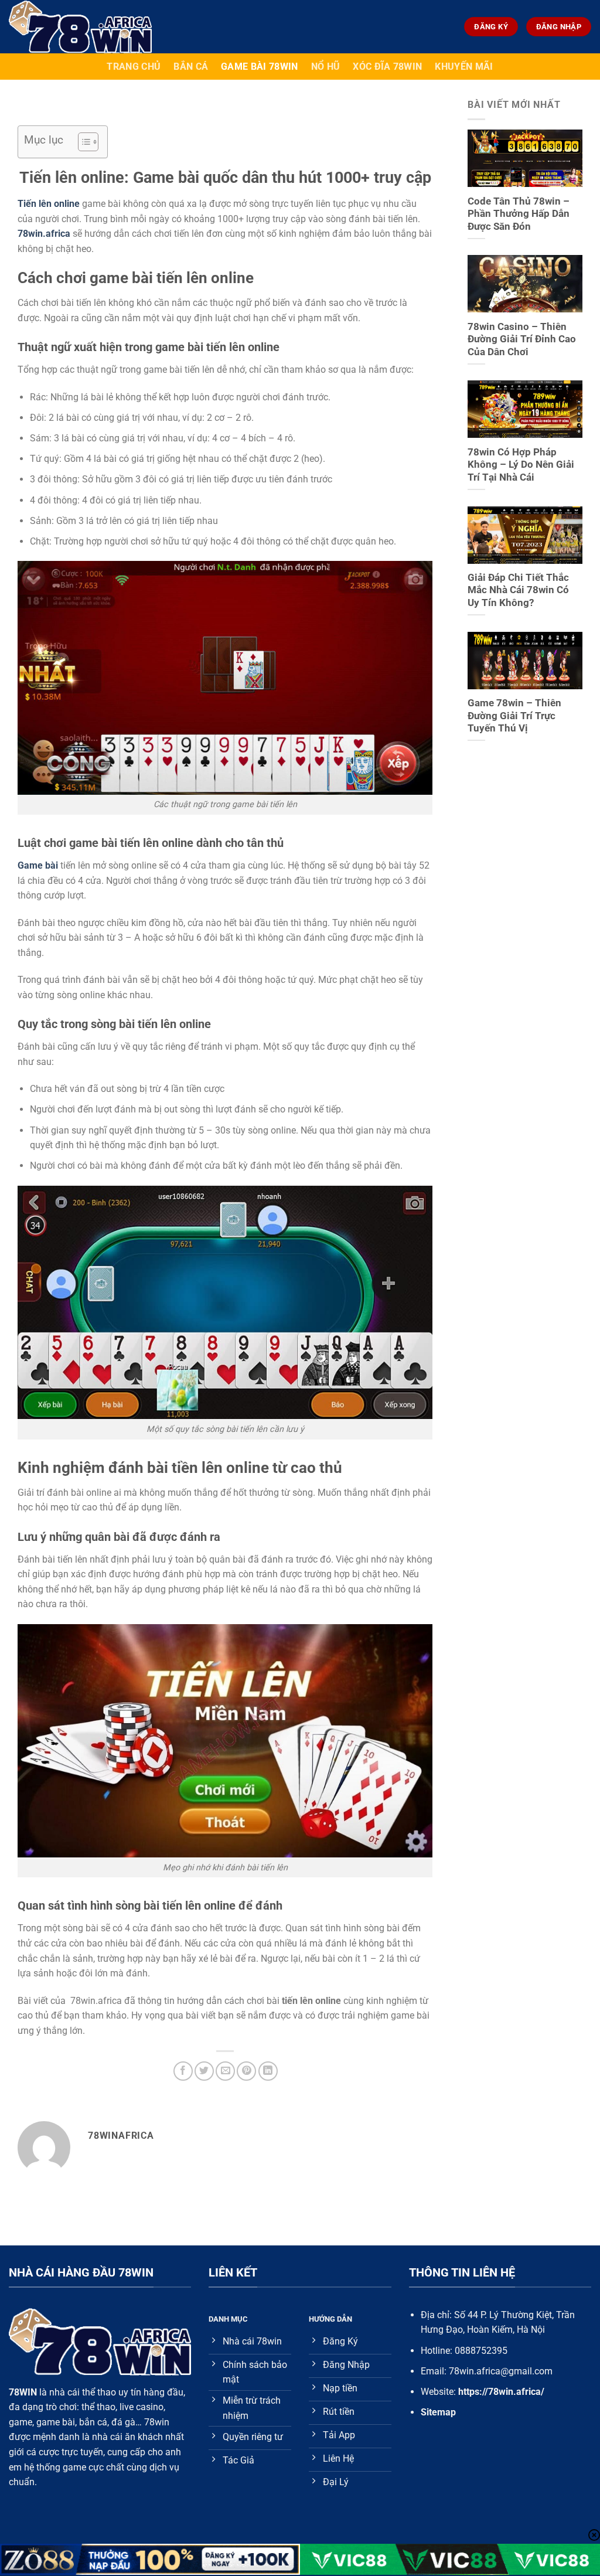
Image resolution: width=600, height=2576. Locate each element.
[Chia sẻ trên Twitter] (204, 2071)
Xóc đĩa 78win (387, 67)
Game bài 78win (259, 67)
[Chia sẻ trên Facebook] (183, 2071)
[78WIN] (102, 27)
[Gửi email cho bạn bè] (225, 2071)
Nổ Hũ (326, 67)
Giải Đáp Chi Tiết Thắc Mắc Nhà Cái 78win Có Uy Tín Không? (518, 590)
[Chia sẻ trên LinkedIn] (268, 2071)
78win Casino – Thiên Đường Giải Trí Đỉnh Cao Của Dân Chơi (522, 339)
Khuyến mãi (464, 67)
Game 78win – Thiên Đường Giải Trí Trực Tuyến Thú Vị (514, 716)
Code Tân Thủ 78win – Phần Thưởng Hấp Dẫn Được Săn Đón (519, 214)
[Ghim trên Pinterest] (246, 2071)
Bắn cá (191, 67)
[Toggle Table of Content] (82, 142)
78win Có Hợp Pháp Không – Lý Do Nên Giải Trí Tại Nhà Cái (521, 465)
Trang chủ (134, 67)
